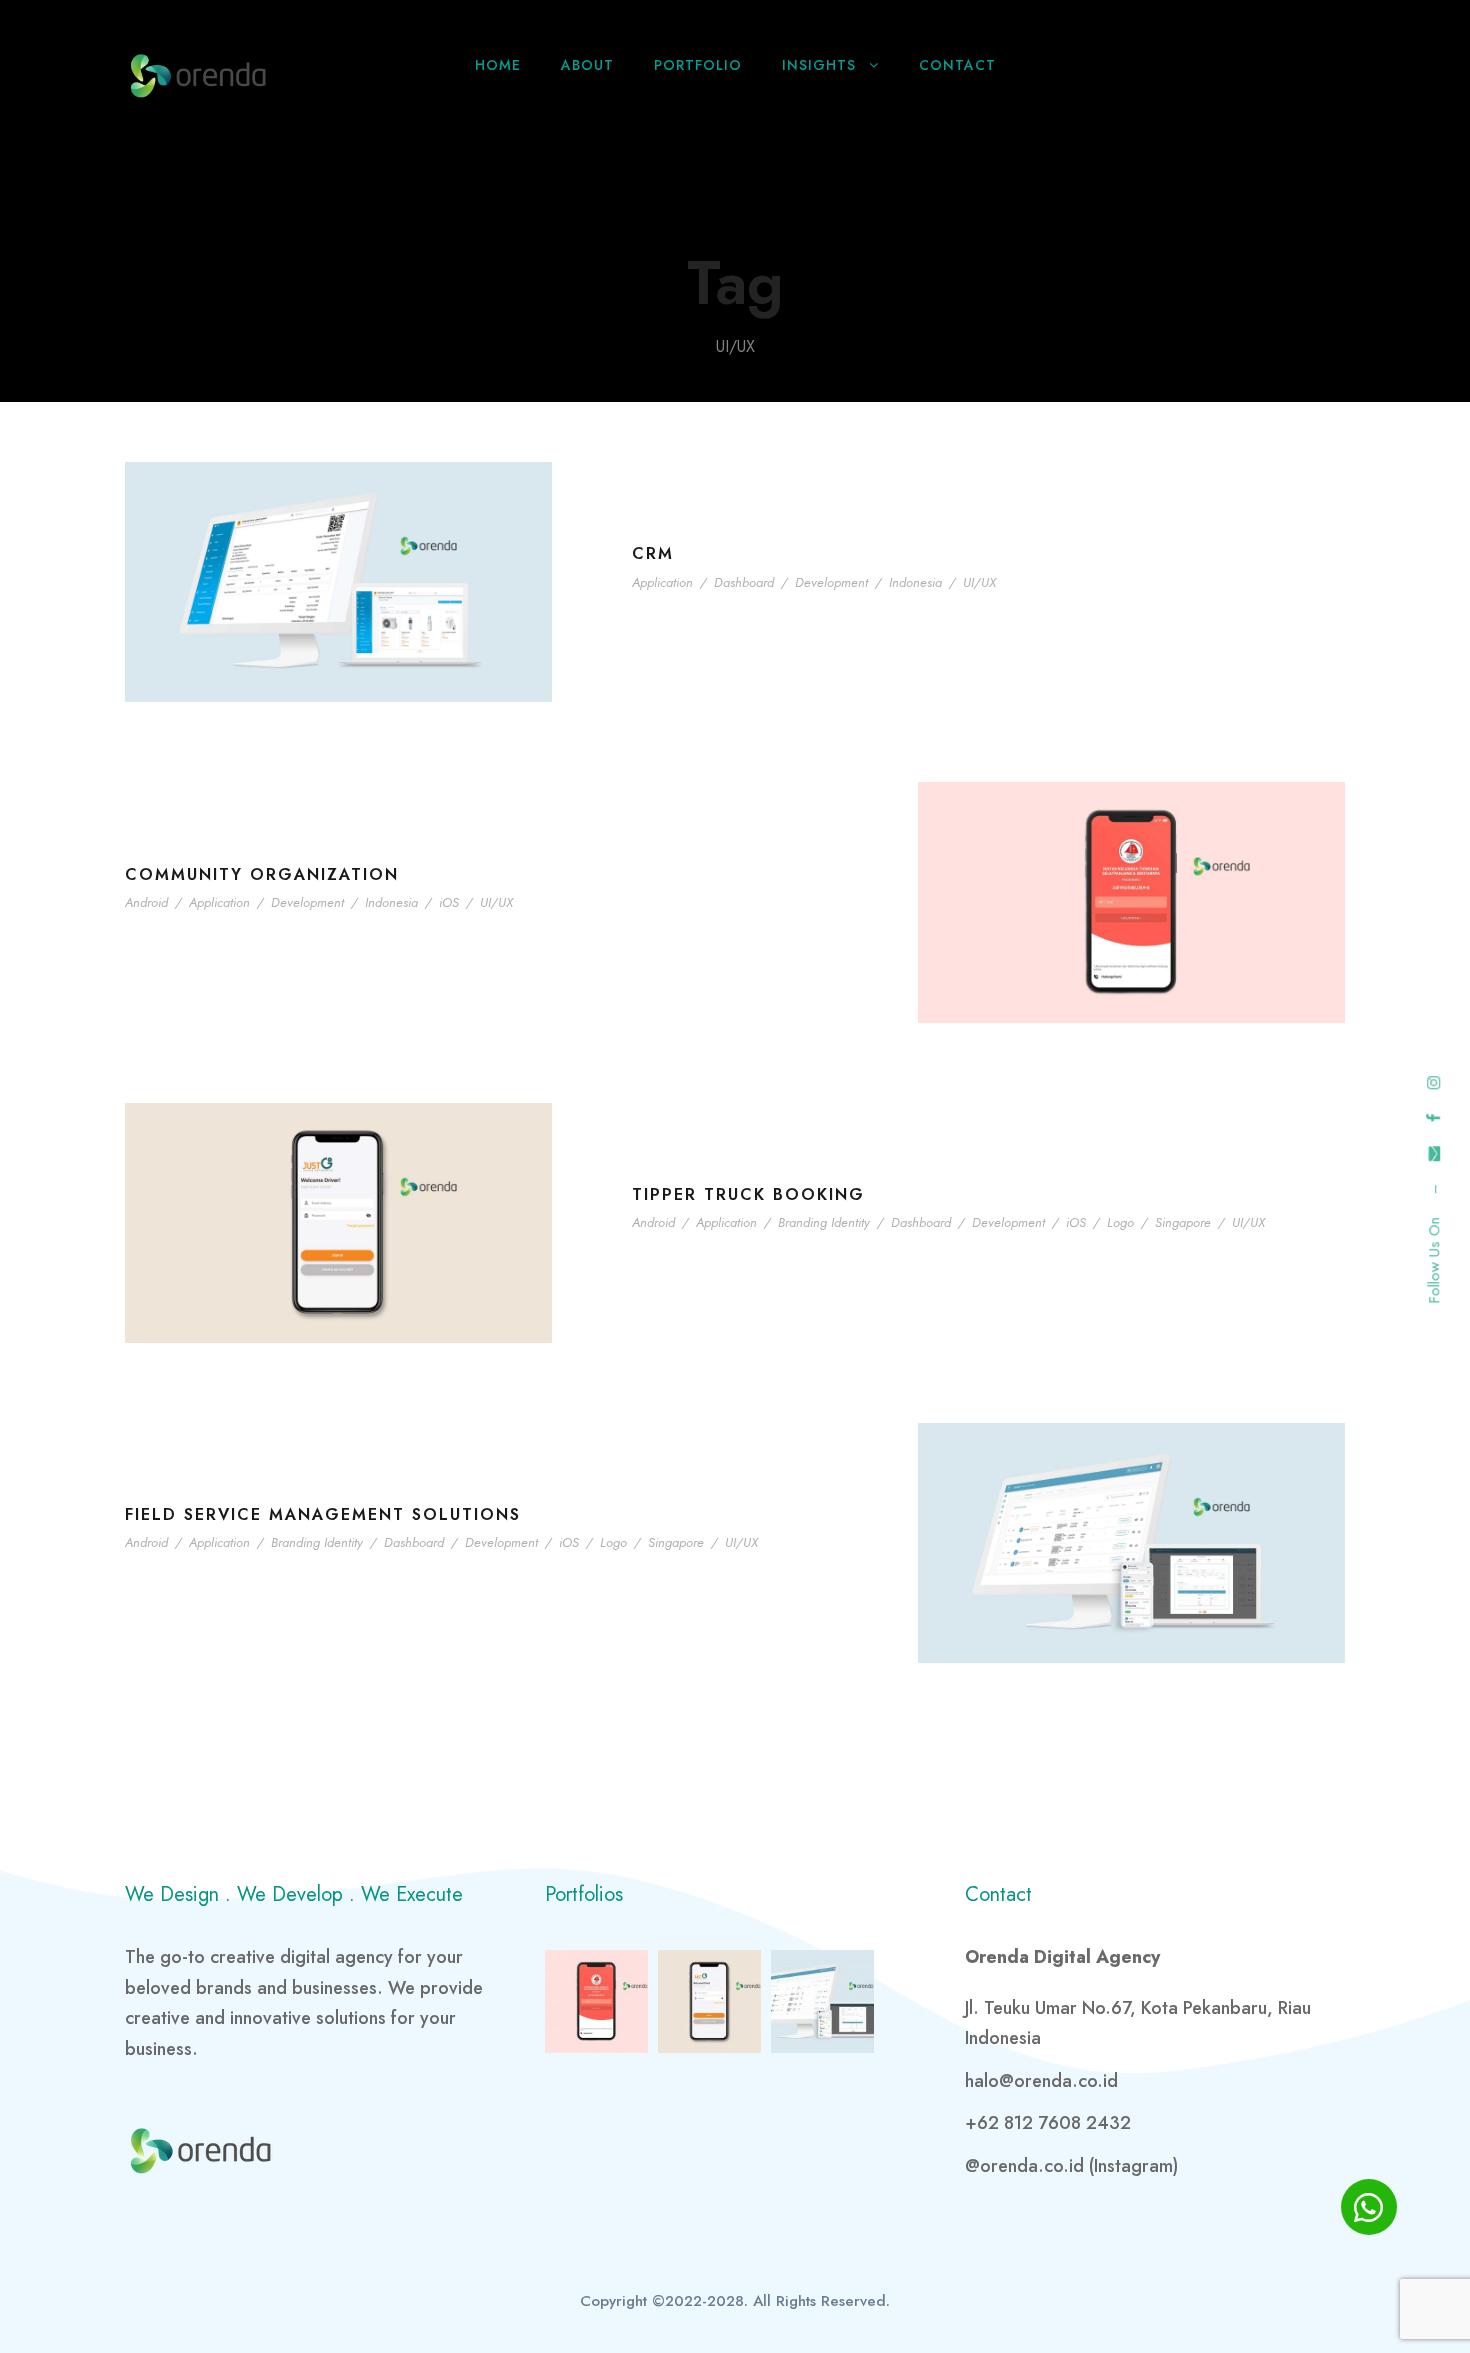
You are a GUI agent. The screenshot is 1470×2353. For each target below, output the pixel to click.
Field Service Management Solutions (323, 1514)
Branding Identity (824, 1222)
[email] (1434, 1153)
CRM (653, 553)
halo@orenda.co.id (1041, 2081)
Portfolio (698, 65)
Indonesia (915, 582)
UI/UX (979, 582)
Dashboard (744, 582)
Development (831, 582)
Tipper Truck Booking (748, 1194)
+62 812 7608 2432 (1048, 2123)
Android (146, 902)
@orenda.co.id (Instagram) (1071, 2166)
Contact (957, 65)
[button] (1369, 2207)
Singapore (1183, 1222)
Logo (1120, 1222)
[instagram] (1434, 1082)
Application (662, 582)
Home (498, 65)
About (587, 65)
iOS (449, 902)
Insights (819, 65)
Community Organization (262, 874)
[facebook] (1434, 1117)
